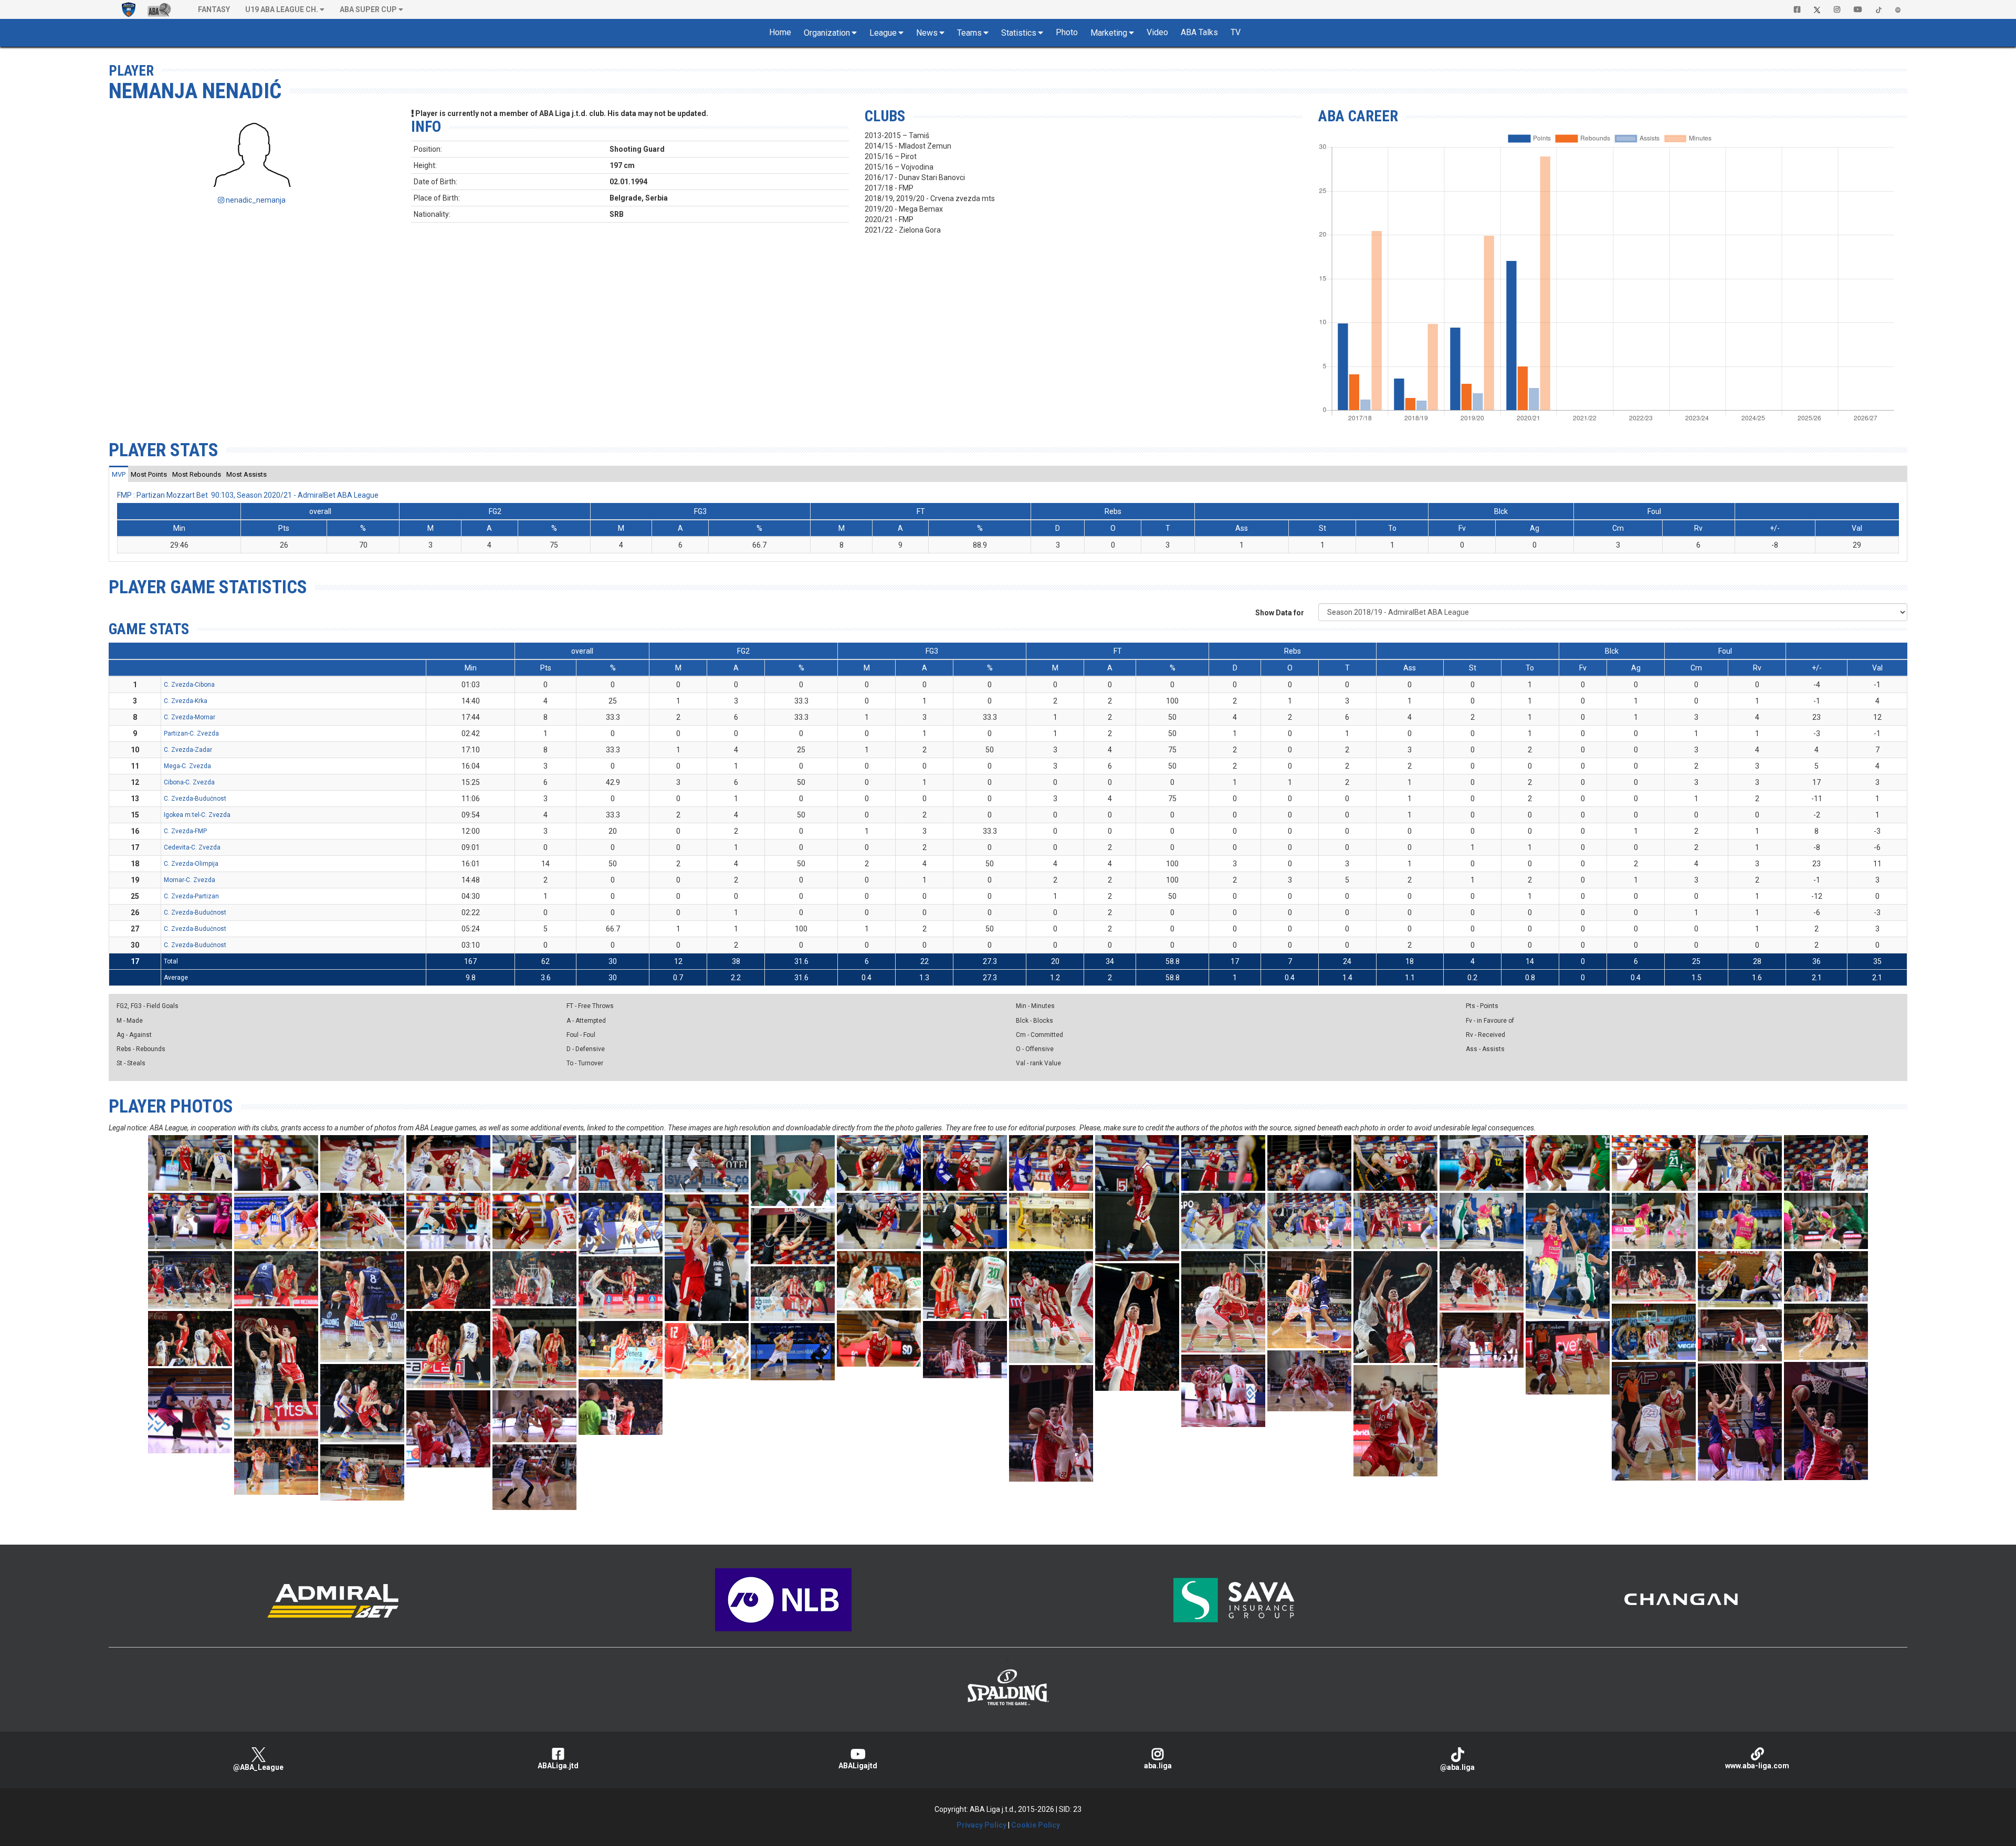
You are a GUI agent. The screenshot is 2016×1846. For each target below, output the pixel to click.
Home (780, 32)
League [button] (883, 33)
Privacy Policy (981, 1825)
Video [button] (1157, 32)
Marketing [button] (1109, 33)
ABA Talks (1199, 32)
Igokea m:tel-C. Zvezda (197, 815)
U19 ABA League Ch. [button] (282, 9)
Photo (1067, 32)
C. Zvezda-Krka (186, 701)
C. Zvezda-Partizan (191, 896)
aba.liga (1158, 1766)
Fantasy (214, 9)
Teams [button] (969, 33)
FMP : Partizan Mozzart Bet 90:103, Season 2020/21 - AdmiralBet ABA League (248, 495)
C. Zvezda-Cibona (189, 685)
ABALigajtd (858, 1766)
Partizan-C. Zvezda (191, 733)
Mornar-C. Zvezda (190, 880)
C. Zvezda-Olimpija (191, 864)
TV (1236, 32)
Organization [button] (827, 33)
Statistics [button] (1019, 33)
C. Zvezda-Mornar (190, 717)
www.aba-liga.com (1757, 1766)
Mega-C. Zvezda (187, 766)
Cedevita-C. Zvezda (192, 847)
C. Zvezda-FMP (185, 831)
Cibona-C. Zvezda (189, 782)
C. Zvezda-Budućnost (195, 799)
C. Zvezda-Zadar (188, 750)
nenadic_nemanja (255, 200)
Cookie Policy (1036, 1825)
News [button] (927, 33)
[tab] (119, 474)
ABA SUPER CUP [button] (368, 9)
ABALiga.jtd (558, 1766)
